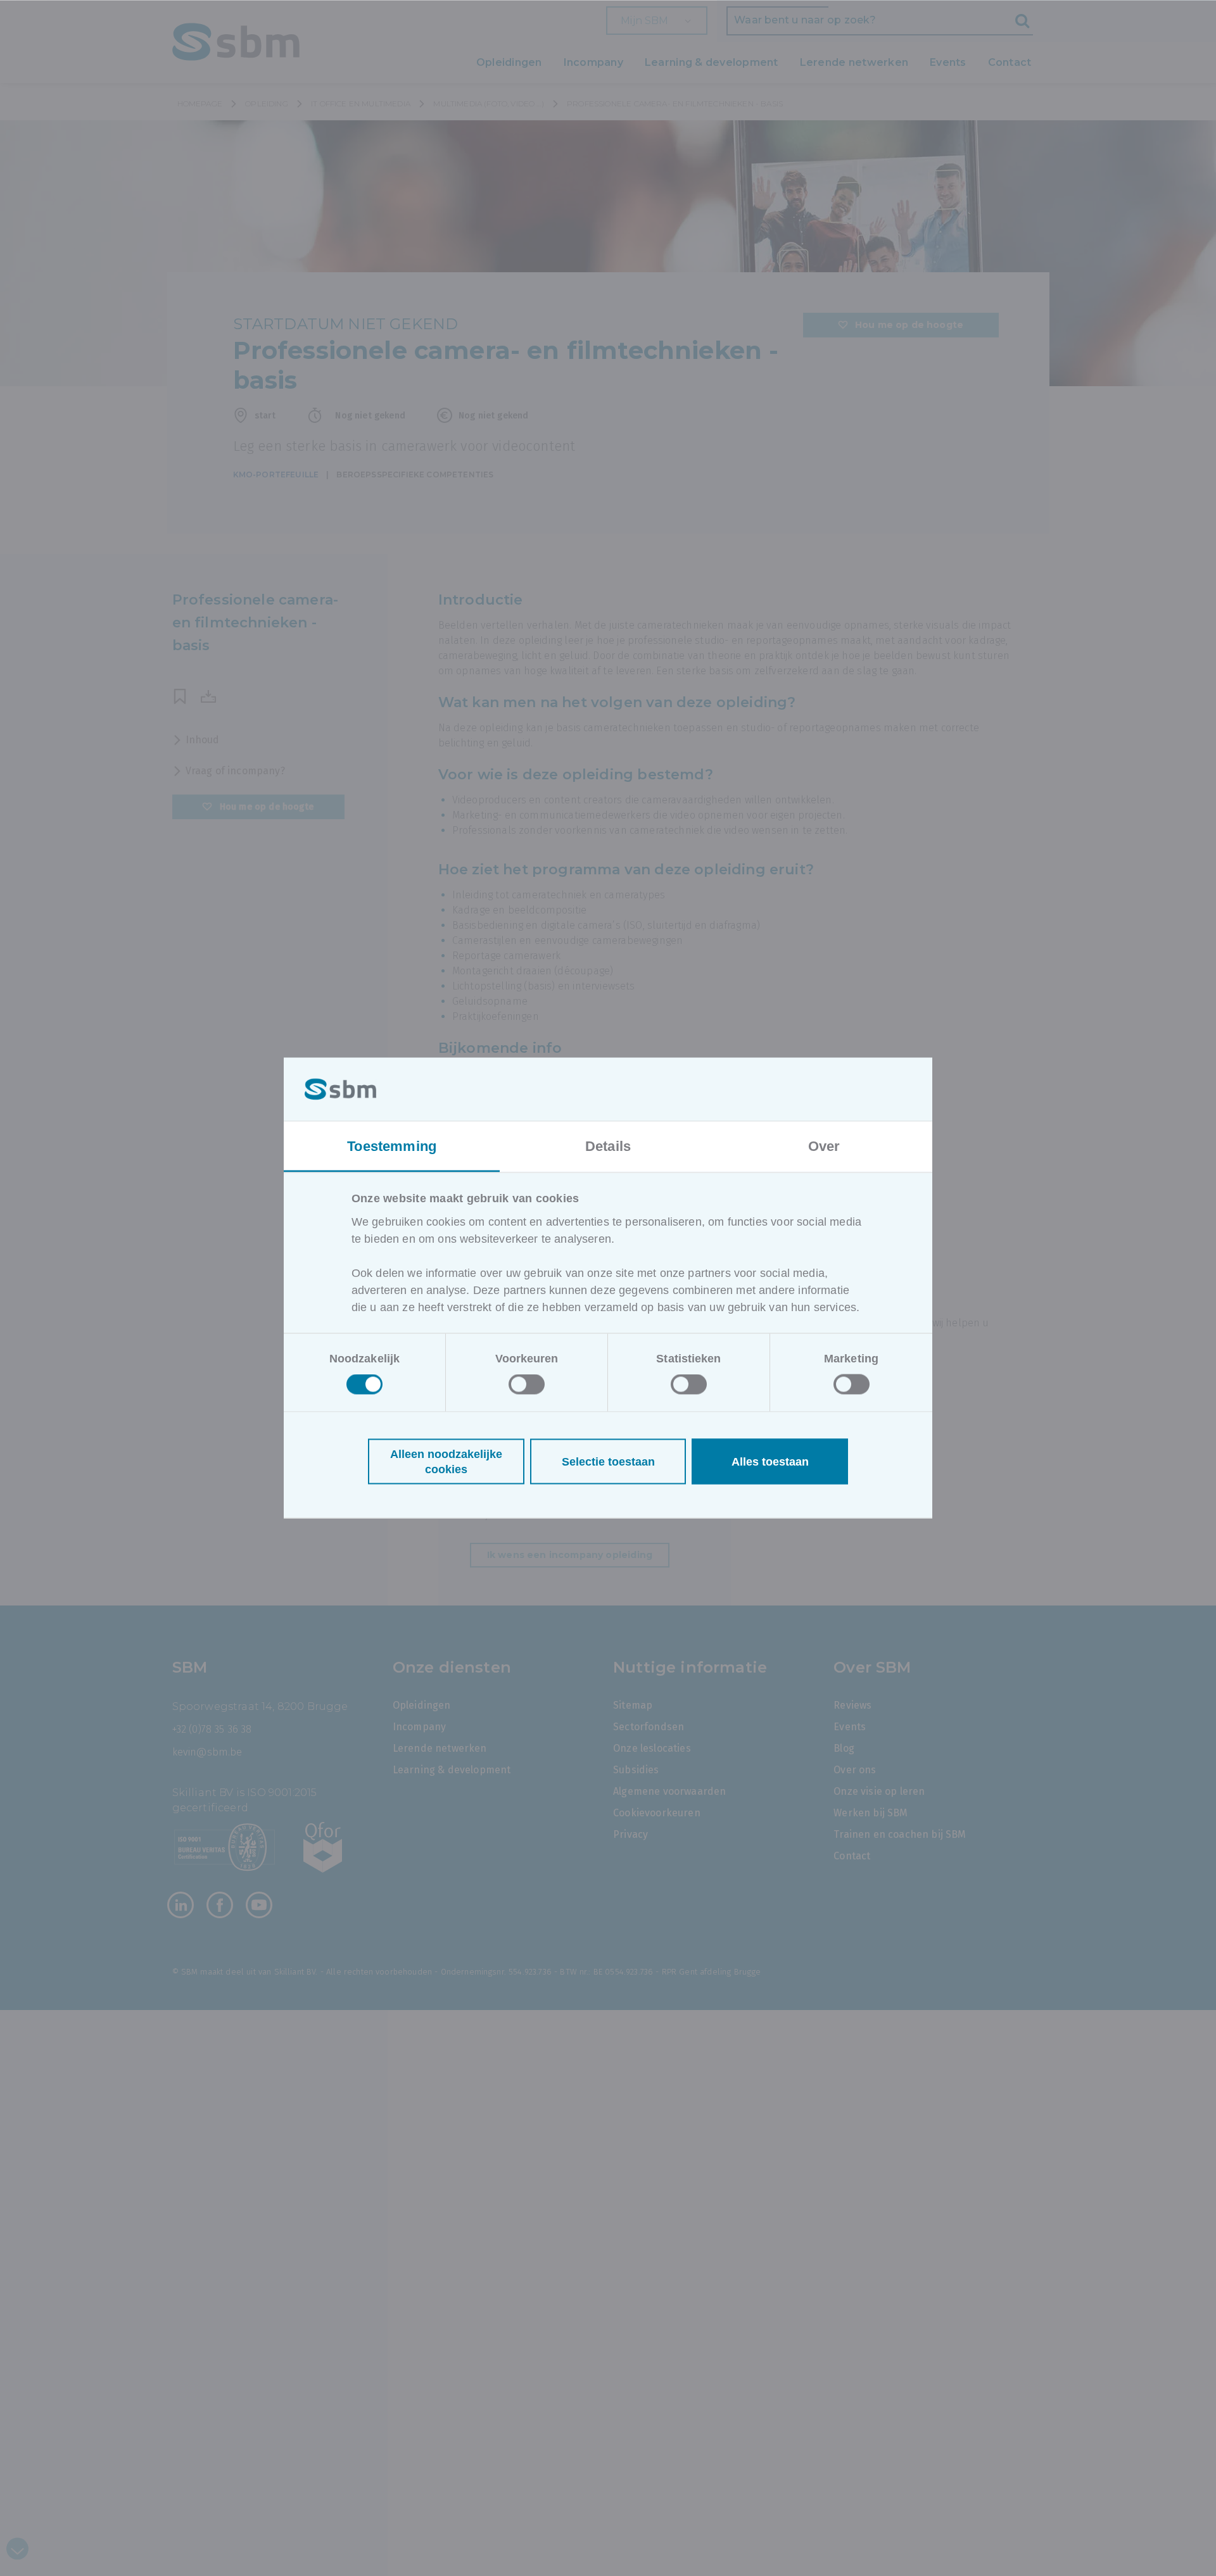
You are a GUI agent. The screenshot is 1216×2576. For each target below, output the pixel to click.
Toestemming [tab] (392, 1146)
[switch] (527, 1385)
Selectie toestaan (608, 1462)
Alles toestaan (770, 1462)
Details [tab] (608, 1146)
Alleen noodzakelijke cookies (446, 1462)
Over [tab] (824, 1146)
